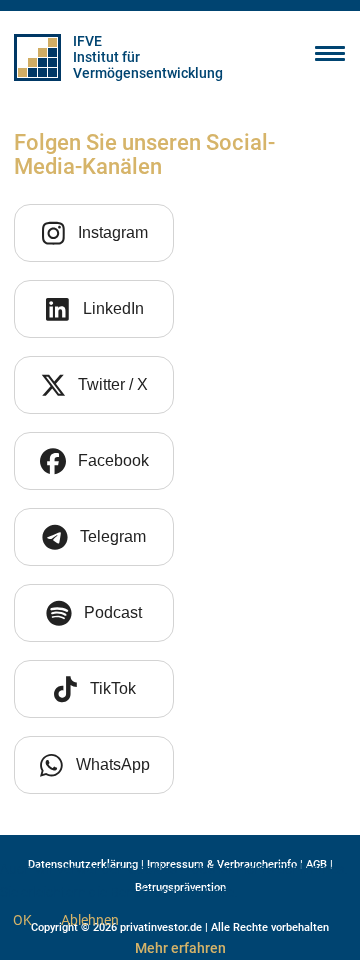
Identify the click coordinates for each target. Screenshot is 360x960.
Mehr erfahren (180, 948)
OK (22, 920)
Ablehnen (90, 920)
